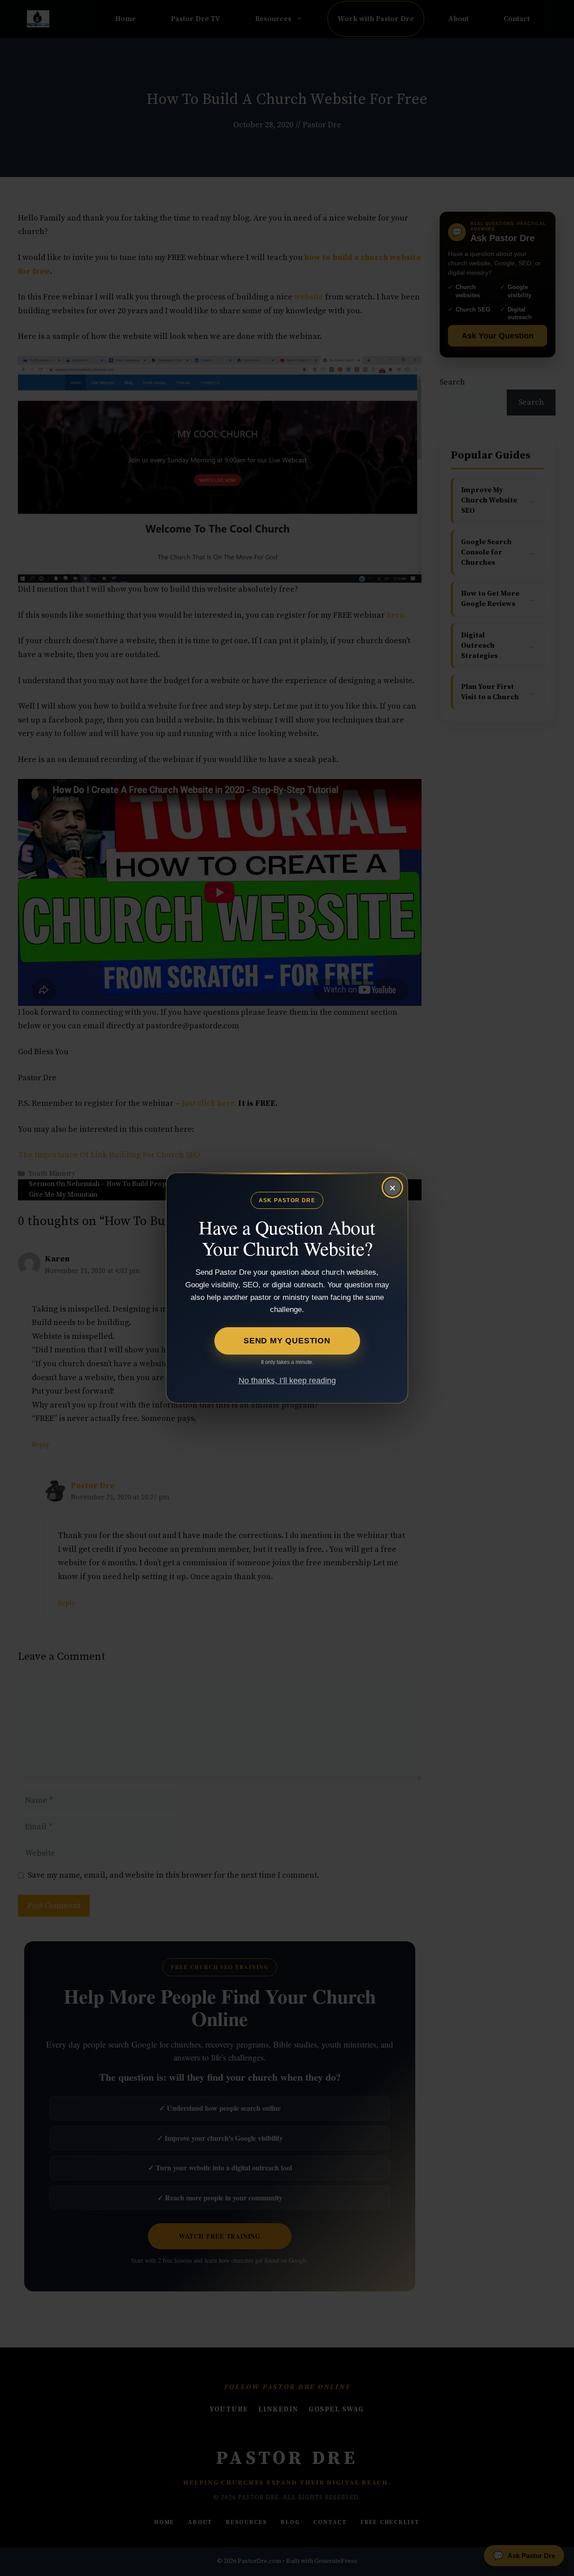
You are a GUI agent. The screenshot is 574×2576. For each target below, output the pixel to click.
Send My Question (287, 1341)
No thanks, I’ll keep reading (287, 1381)
